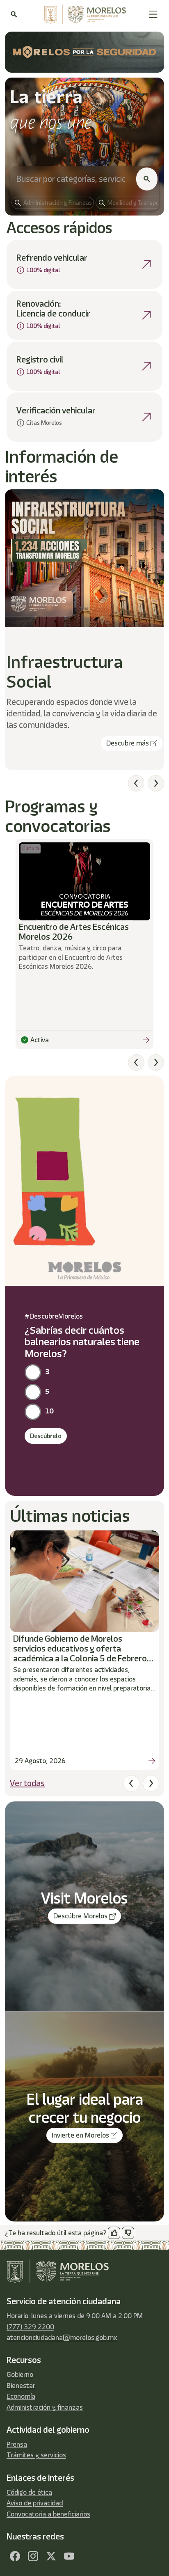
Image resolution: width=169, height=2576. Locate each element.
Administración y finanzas (45, 2407)
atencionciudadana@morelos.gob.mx (62, 2337)
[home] (83, 14)
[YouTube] (69, 2556)
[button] (153, 14)
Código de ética (29, 2492)
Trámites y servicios (36, 2455)
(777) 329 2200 (30, 2327)
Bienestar (21, 2386)
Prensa (17, 2444)
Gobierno (20, 2374)
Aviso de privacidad (35, 2503)
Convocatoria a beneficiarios (48, 2514)
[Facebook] (15, 2556)
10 (49, 1411)
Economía (21, 2396)
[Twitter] (51, 2556)
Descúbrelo (46, 1436)
